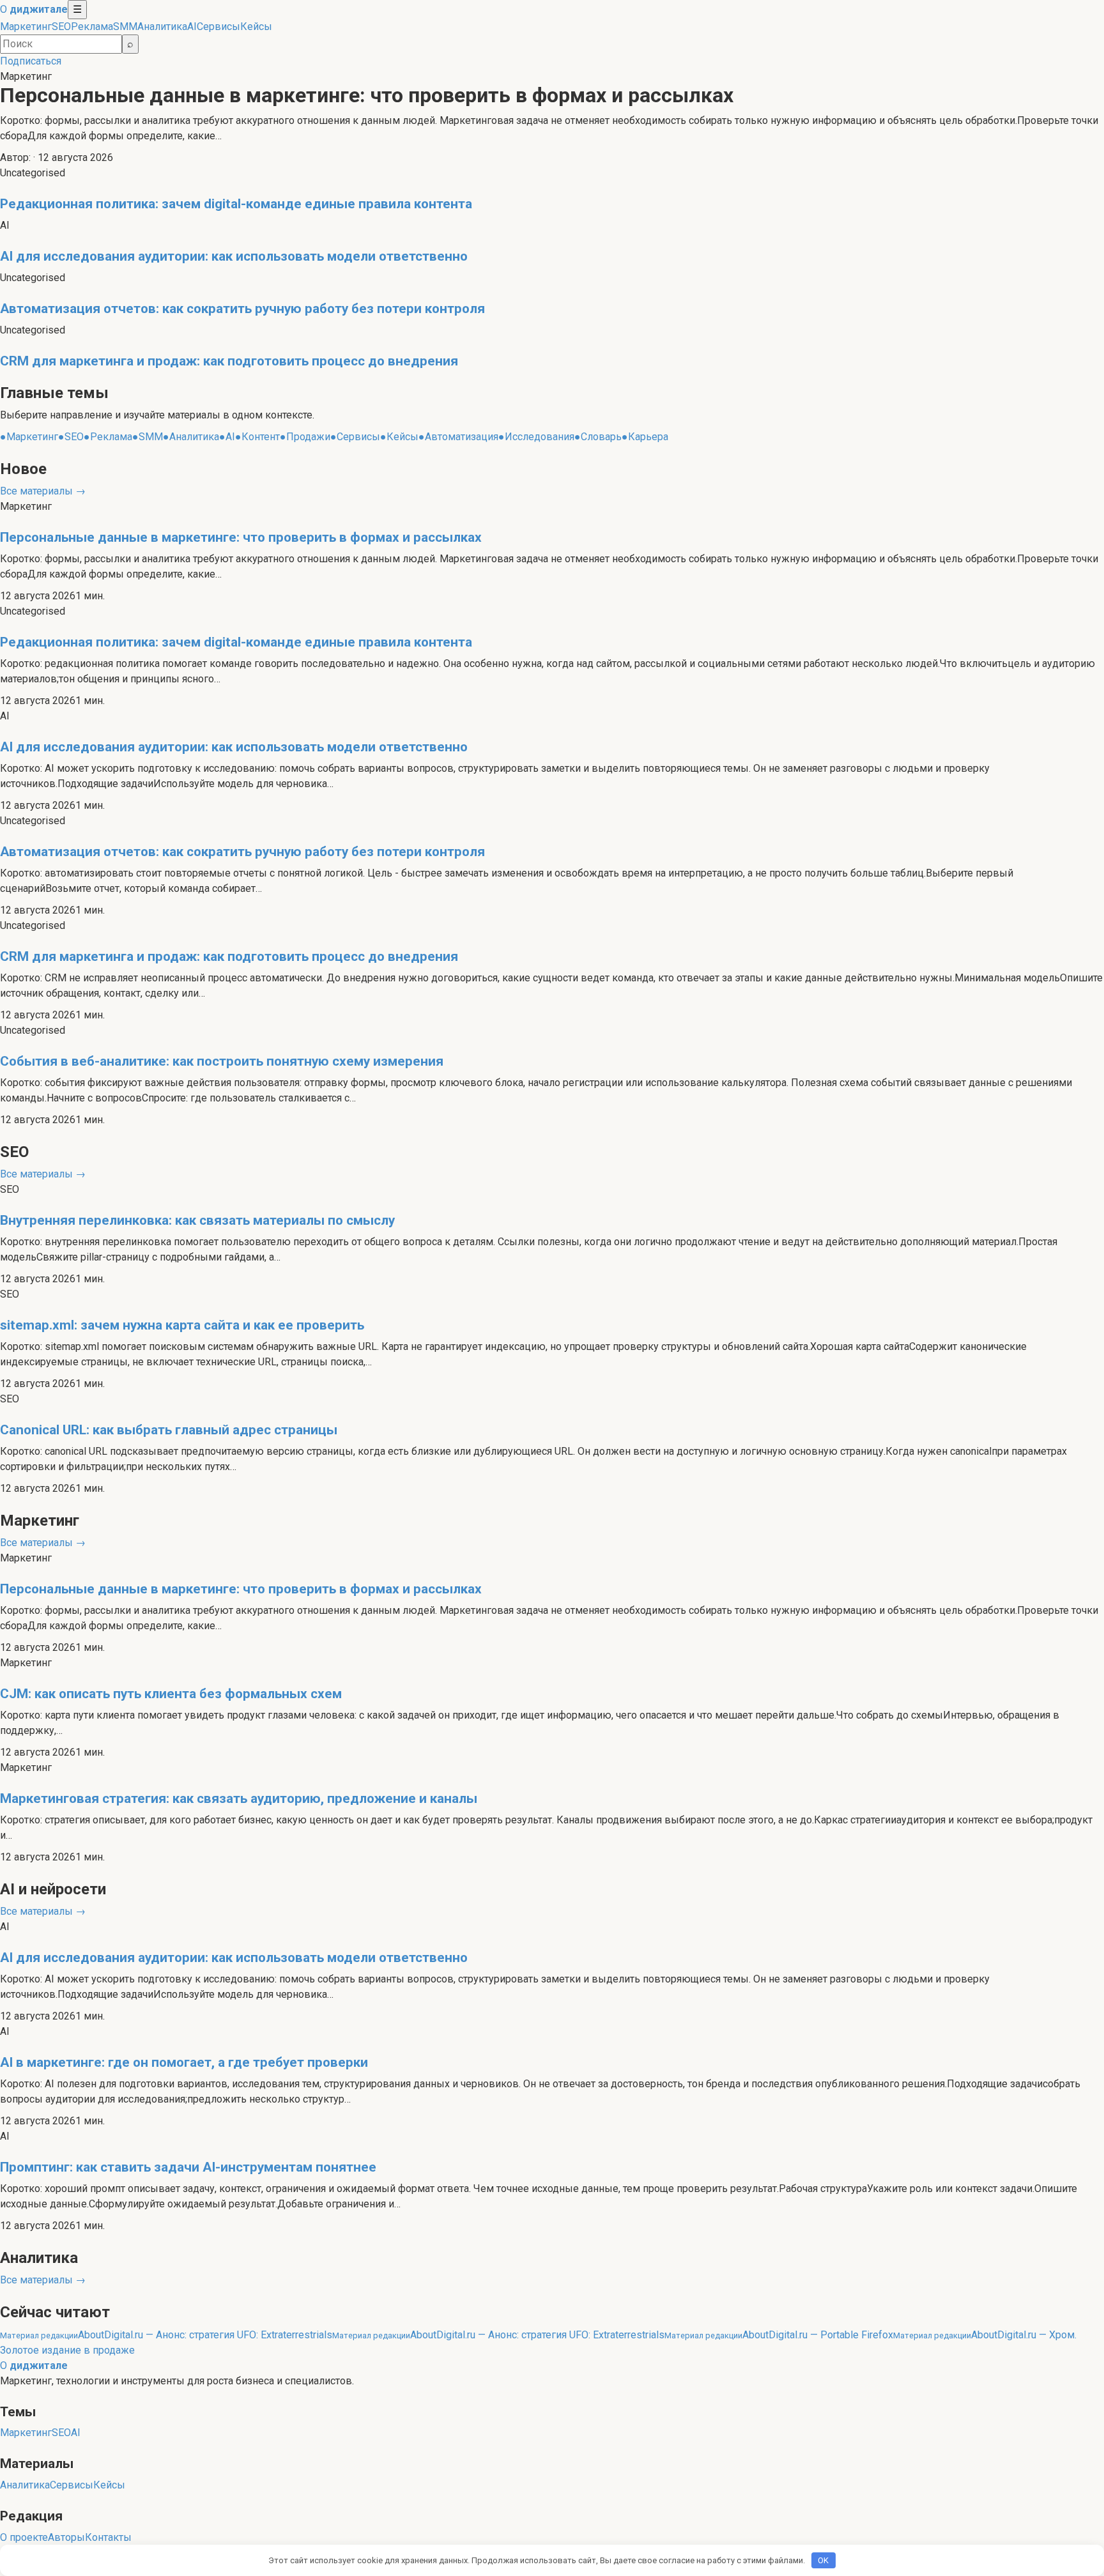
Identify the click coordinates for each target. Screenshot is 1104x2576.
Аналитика (162, 27)
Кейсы (256, 27)
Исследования (536, 437)
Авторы (66, 2537)
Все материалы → (43, 491)
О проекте (24, 2537)
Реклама (92, 27)
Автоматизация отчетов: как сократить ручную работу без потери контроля (242, 309)
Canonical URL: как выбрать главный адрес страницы (169, 1430)
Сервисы (218, 27)
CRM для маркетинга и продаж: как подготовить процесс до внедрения (229, 361)
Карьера (645, 437)
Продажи (305, 437)
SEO (61, 27)
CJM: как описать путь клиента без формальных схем (171, 1694)
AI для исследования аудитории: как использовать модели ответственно (234, 256)
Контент (257, 437)
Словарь (598, 437)
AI (192, 27)
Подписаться (31, 61)
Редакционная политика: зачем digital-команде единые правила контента (236, 204)
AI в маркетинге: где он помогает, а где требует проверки (184, 2062)
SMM (125, 27)
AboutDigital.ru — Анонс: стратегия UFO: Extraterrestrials (166, 2335)
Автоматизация (458, 437)
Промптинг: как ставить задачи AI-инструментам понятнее (188, 2167)
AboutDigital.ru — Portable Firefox (779, 2335)
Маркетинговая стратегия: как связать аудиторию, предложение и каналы (239, 1798)
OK (823, 2560)
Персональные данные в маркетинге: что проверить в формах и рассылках (367, 95)
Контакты (108, 2537)
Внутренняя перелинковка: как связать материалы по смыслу (197, 1220)
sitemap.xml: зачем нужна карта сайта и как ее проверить (182, 1325)
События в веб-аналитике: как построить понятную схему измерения (222, 1061)
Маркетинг (26, 27)
